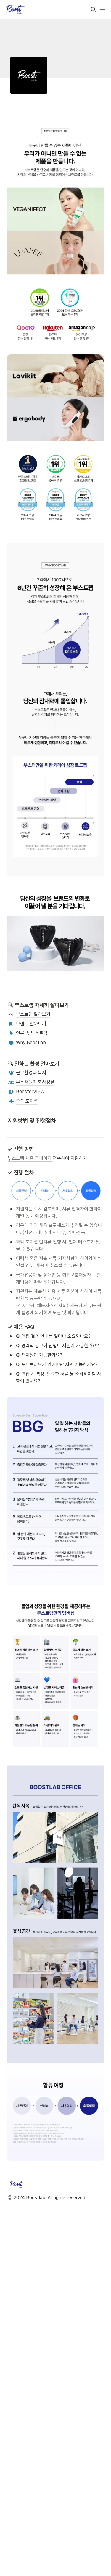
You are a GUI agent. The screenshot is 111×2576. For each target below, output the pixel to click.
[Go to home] (16, 9)
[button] (93, 9)
